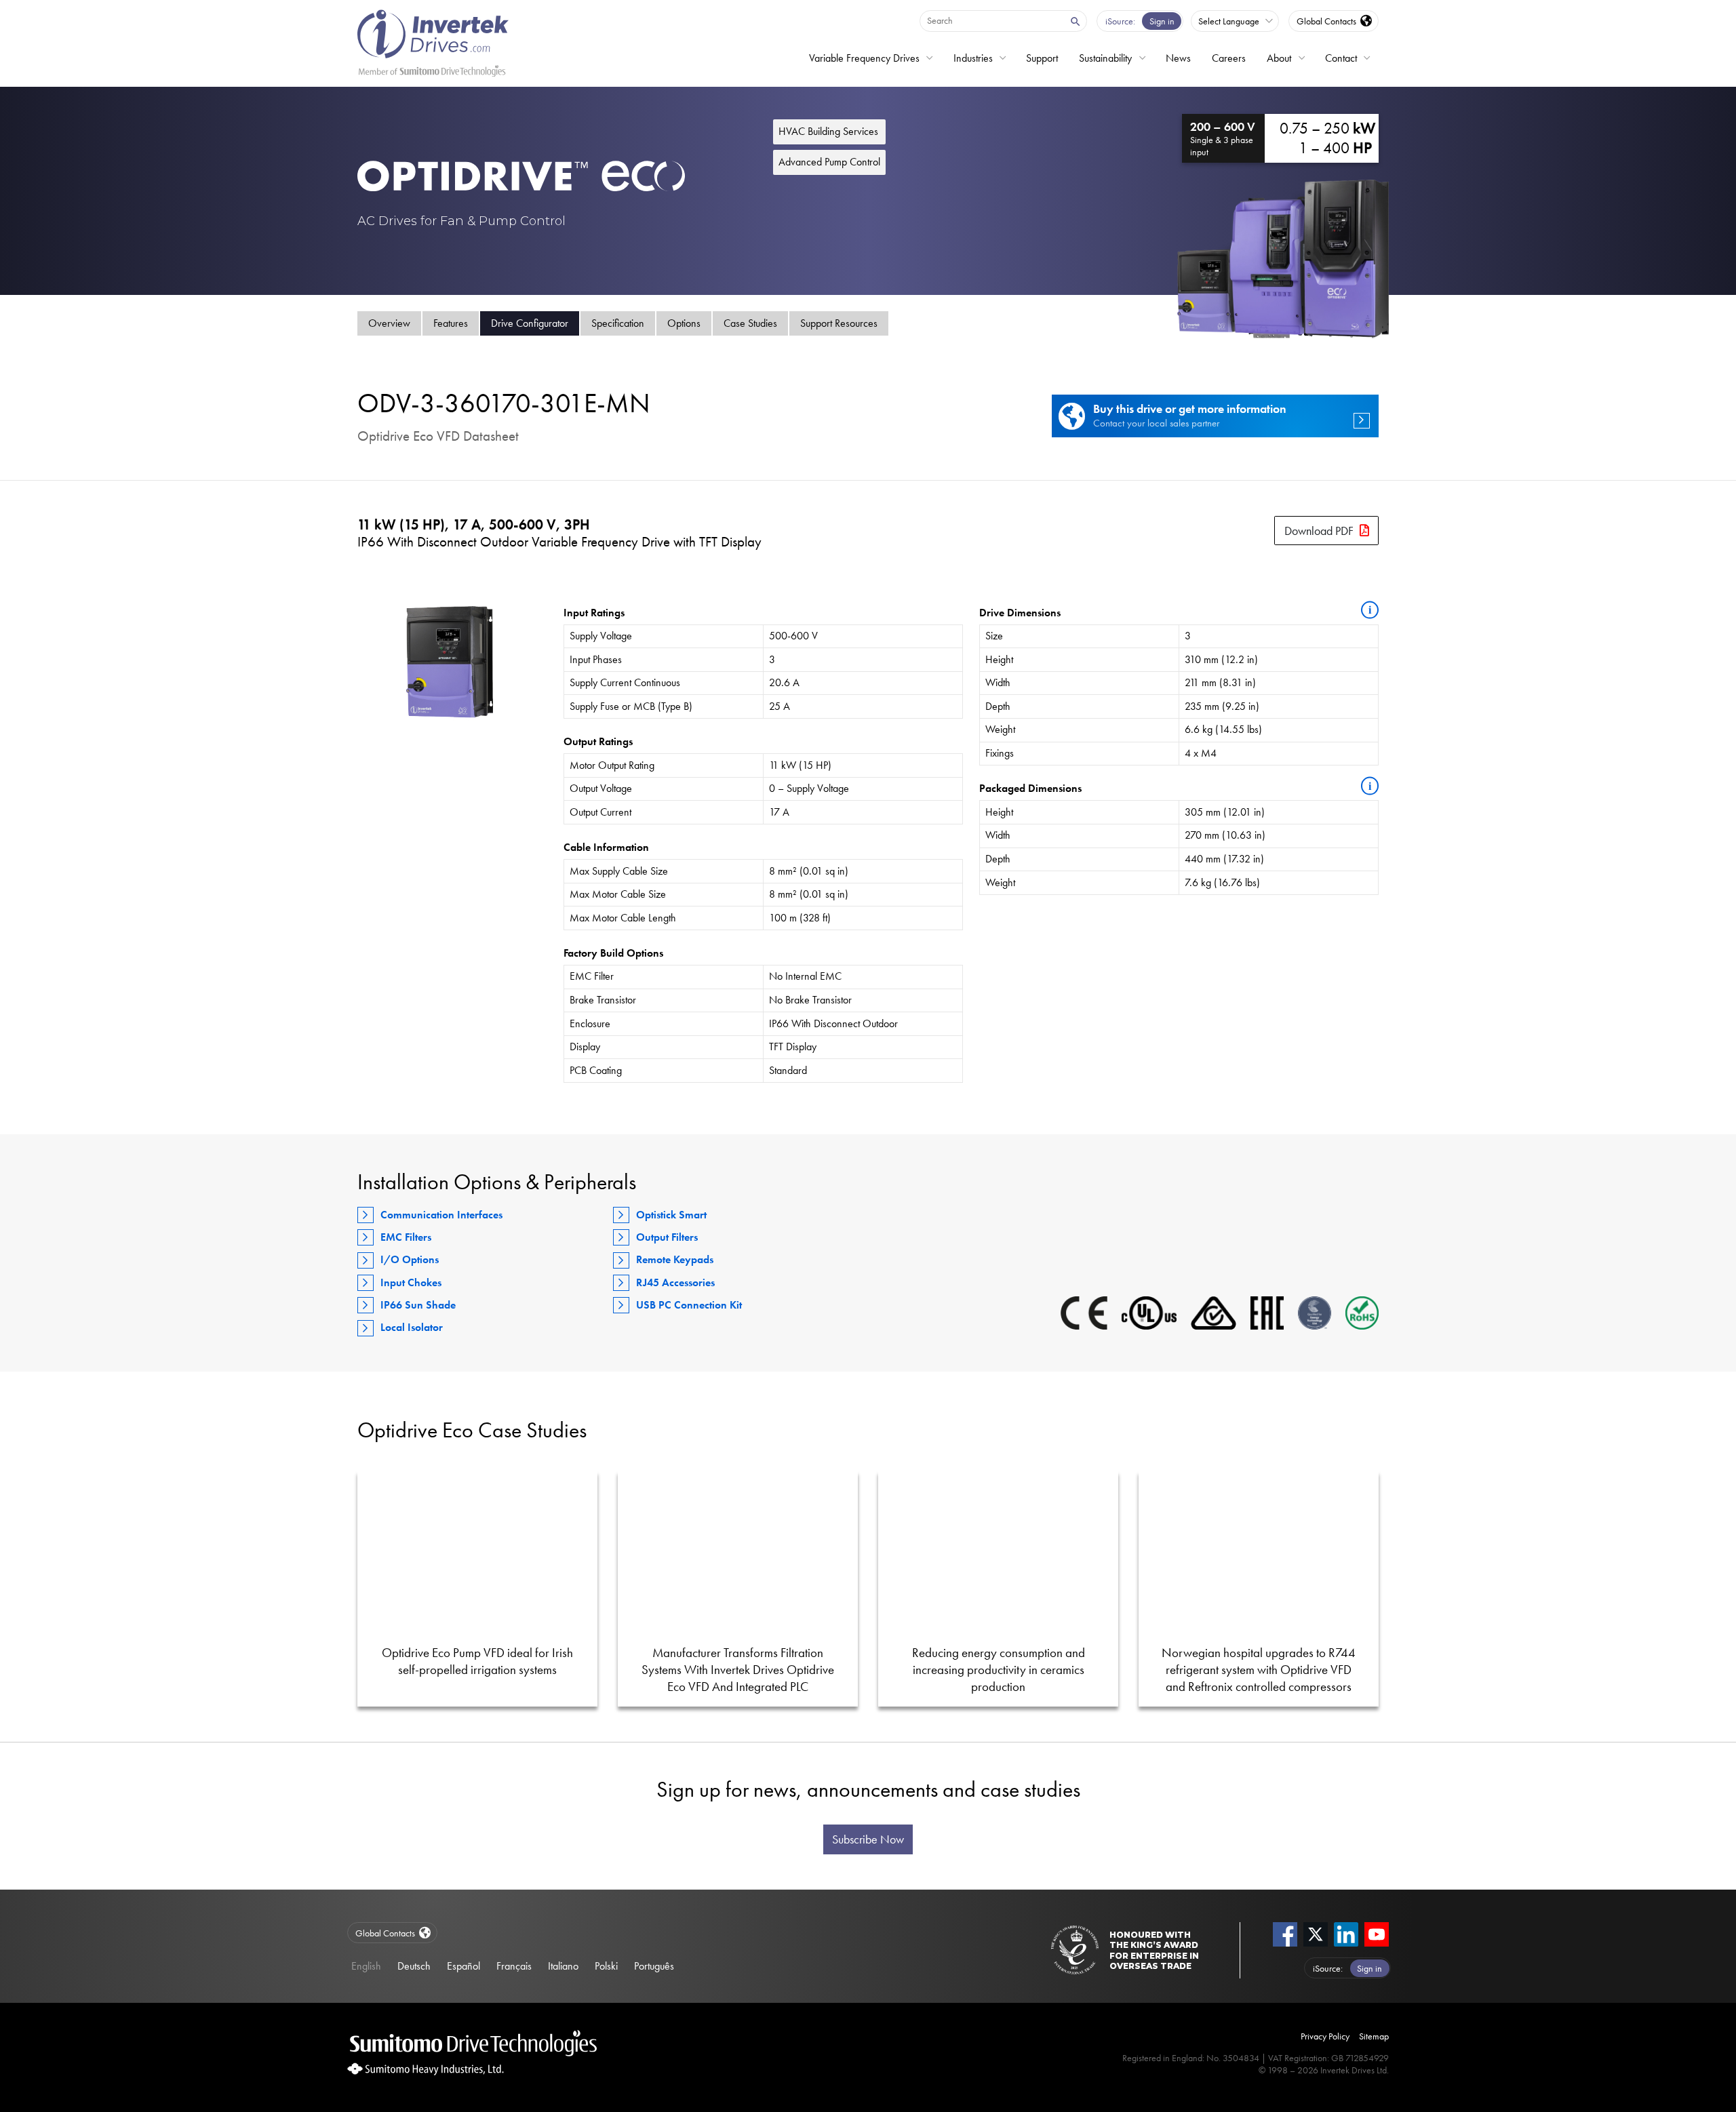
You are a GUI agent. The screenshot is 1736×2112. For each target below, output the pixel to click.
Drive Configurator (530, 323)
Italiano (563, 1966)
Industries (973, 58)
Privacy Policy (1325, 2036)
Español (463, 1966)
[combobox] (991, 20)
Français (514, 1966)
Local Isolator (412, 1327)
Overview (389, 323)
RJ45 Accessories (675, 1282)
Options (684, 323)
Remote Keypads (675, 1259)
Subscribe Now (868, 1839)
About (1279, 58)
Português (654, 1966)
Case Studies (750, 323)
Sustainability (1105, 58)
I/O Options (410, 1259)
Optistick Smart (671, 1215)
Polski (606, 1966)
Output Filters (667, 1237)
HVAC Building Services (828, 131)
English (366, 1966)
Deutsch (414, 1966)
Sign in (1162, 21)
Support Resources (839, 323)
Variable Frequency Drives (864, 58)
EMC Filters (406, 1237)
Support (1042, 58)
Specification (618, 323)
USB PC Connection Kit (689, 1305)
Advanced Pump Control (829, 162)
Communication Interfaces (441, 1215)
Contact (1341, 58)
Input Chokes (411, 1282)
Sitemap (1374, 2036)
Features (451, 323)
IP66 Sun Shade (418, 1305)
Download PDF (1319, 531)
